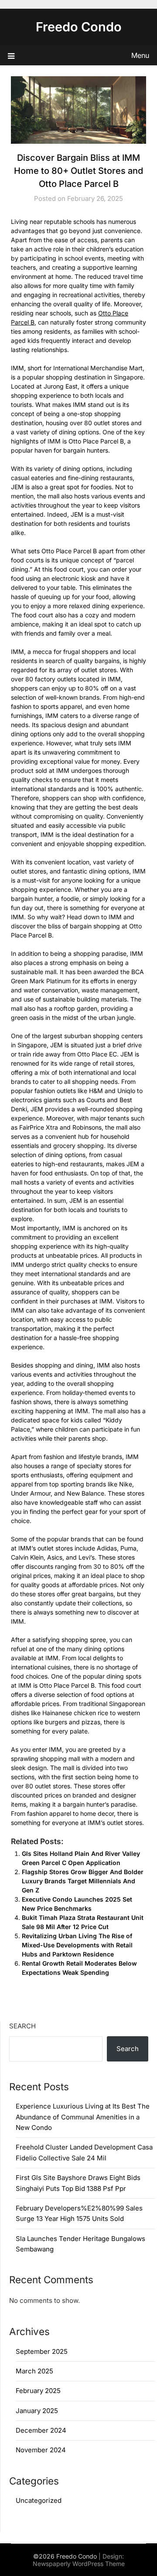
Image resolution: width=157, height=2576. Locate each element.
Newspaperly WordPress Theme (79, 2564)
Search (22, 2026)
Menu (140, 55)
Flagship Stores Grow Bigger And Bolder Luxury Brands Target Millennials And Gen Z (83, 1881)
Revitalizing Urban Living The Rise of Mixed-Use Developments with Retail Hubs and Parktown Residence (77, 1945)
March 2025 (34, 2371)
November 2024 (41, 2450)
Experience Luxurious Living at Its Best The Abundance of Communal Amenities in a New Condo (83, 2117)
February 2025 (38, 2391)
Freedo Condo (79, 27)
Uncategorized (39, 2500)
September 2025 (42, 2351)
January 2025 (37, 2411)
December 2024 (41, 2430)
